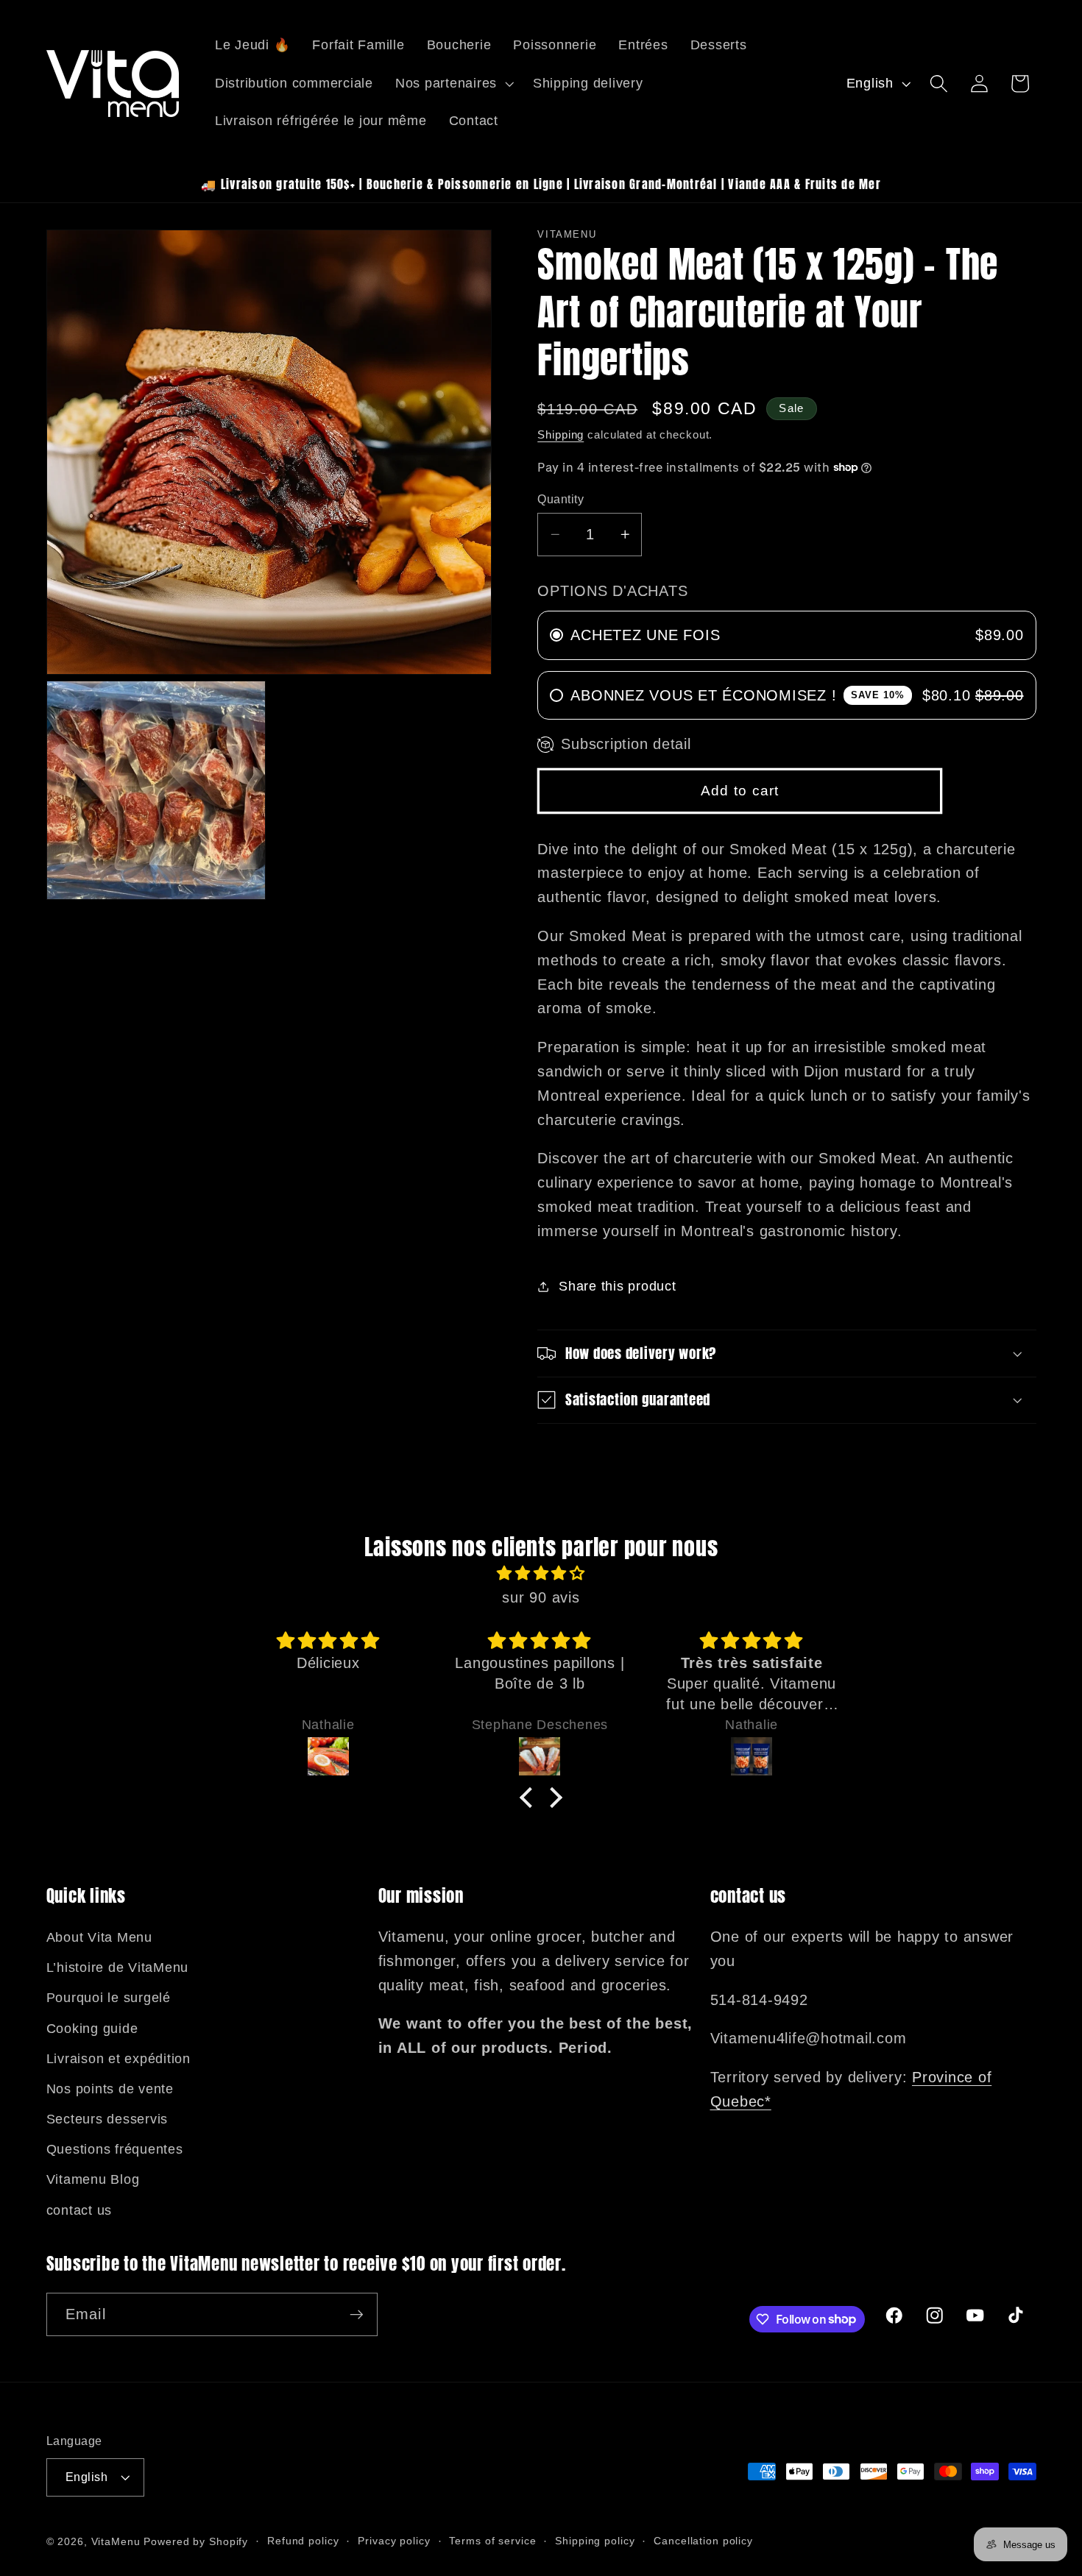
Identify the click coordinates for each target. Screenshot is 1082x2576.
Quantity (561, 499)
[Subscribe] (357, 2314)
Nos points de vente (110, 2089)
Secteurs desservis (107, 2119)
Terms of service (492, 2541)
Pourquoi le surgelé (109, 1998)
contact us (79, 2210)
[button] (453, 84)
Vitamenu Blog (93, 2179)
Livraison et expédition (119, 2059)
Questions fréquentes (115, 2149)
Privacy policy (394, 2541)
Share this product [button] (617, 1286)
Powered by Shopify (196, 2542)
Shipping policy (595, 2541)
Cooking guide (92, 2029)
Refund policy (303, 2541)
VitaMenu (116, 2542)
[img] (541, 1573)
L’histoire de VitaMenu (118, 1968)
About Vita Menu (99, 1937)
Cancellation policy (703, 2541)
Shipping (561, 434)
